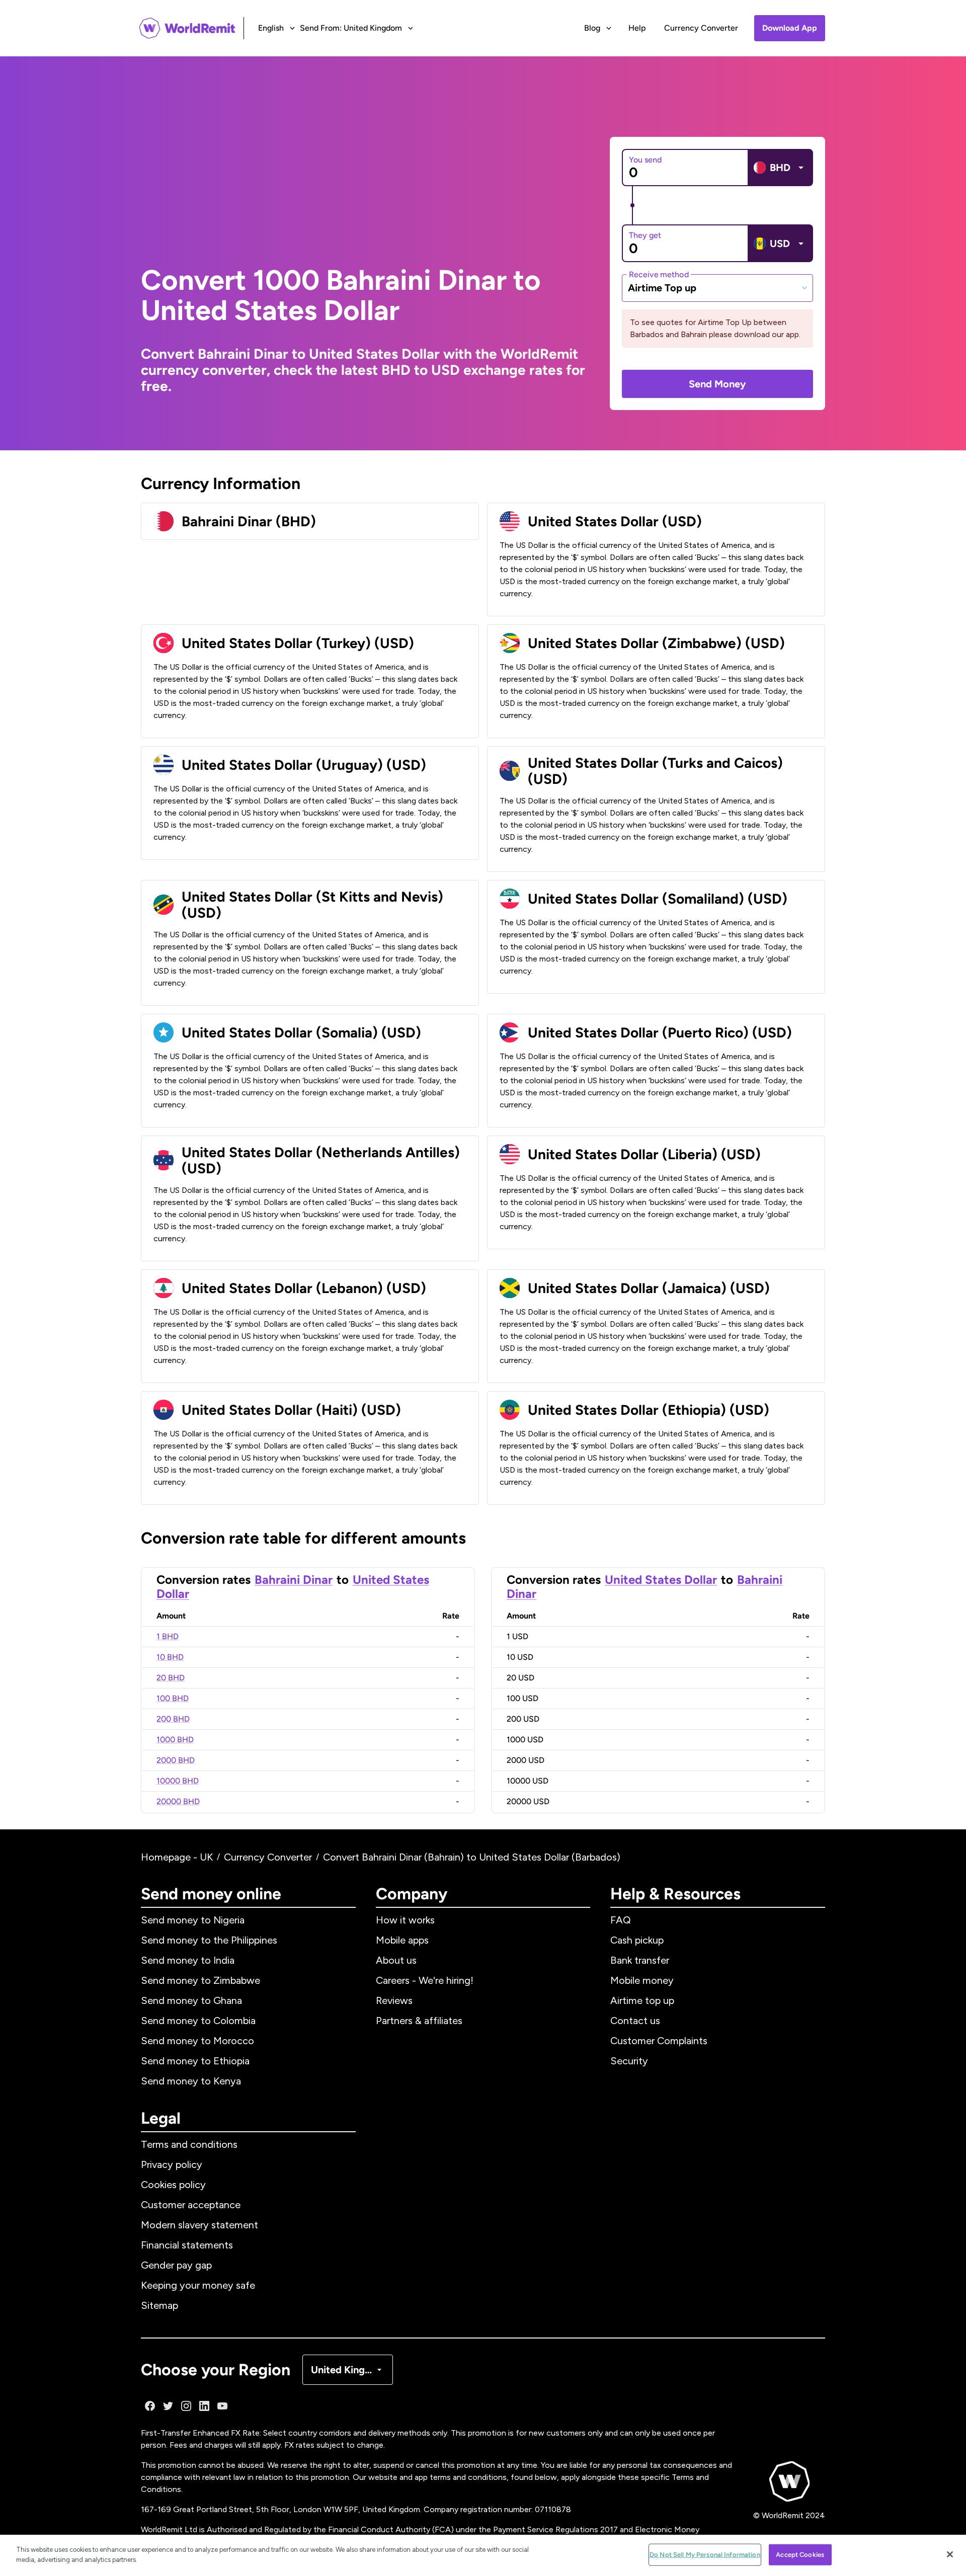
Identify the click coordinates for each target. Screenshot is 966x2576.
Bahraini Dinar (294, 1580)
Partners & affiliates (419, 2021)
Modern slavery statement (199, 2225)
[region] (483, 2555)
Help (637, 28)
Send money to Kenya (191, 2081)
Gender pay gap (176, 2265)
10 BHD (170, 1657)
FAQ (621, 1920)
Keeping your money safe (198, 2285)
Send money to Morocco (197, 2041)
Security (629, 2061)
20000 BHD (178, 1801)
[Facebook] (150, 2406)
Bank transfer (640, 1960)
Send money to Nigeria (193, 1920)
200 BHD (173, 1719)
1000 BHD (175, 1740)
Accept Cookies (800, 2555)
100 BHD (173, 1698)
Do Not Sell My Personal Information (705, 2555)
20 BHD (171, 1678)
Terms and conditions (189, 2144)
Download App (790, 28)
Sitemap (159, 2305)
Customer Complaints (659, 2041)
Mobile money (642, 1980)
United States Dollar (661, 1580)
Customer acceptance (191, 2205)
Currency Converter (701, 28)
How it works (405, 1920)
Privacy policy (172, 2164)
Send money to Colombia (198, 2021)
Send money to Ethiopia (195, 2061)
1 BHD (168, 1636)
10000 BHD (178, 1781)
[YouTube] (222, 2406)
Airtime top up (642, 2000)
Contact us (635, 2021)
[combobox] (717, 288)
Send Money (717, 384)
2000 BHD (176, 1760)
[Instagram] (186, 2406)
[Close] (950, 2554)
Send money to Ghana (191, 2000)
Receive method (659, 274)
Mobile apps (402, 1940)
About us (396, 1960)
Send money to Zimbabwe (200, 1980)
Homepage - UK (177, 1857)
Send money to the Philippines (209, 1940)
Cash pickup (637, 1940)
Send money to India (188, 1960)
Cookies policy (173, 2185)
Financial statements (187, 2245)
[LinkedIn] (204, 2406)
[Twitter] (168, 2406)
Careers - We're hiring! (425, 1980)
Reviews (394, 2000)
